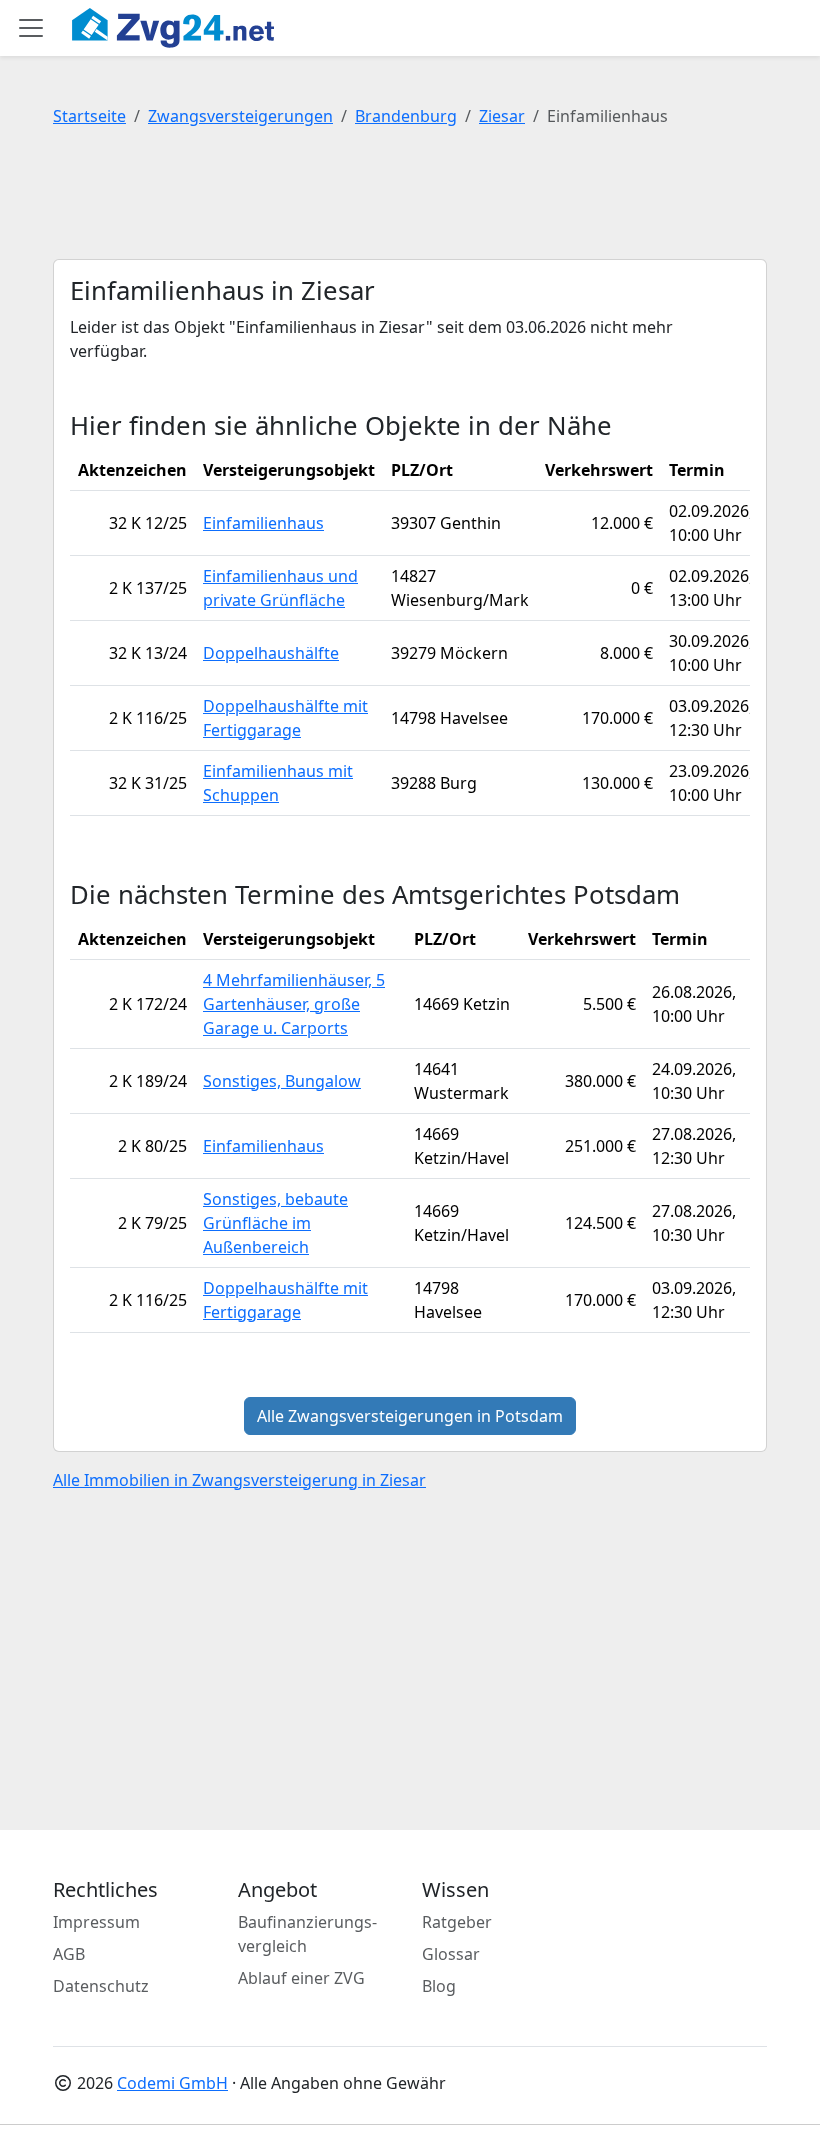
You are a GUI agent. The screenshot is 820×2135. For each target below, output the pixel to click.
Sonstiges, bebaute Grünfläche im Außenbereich (275, 1223)
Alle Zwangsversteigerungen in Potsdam (410, 1416)
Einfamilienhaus (263, 523)
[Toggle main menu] (31, 28)
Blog (439, 1986)
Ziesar (502, 116)
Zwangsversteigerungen (240, 116)
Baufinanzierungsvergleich (307, 1934)
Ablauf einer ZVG (301, 1978)
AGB (69, 1954)
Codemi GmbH (172, 2083)
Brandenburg (406, 116)
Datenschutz (101, 1986)
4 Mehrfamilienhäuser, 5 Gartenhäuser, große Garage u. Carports (294, 1004)
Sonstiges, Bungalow (282, 1081)
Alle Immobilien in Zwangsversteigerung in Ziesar (239, 1480)
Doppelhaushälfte (271, 653)
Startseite (89, 116)
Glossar (451, 1954)
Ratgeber (457, 1922)
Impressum (96, 1922)
